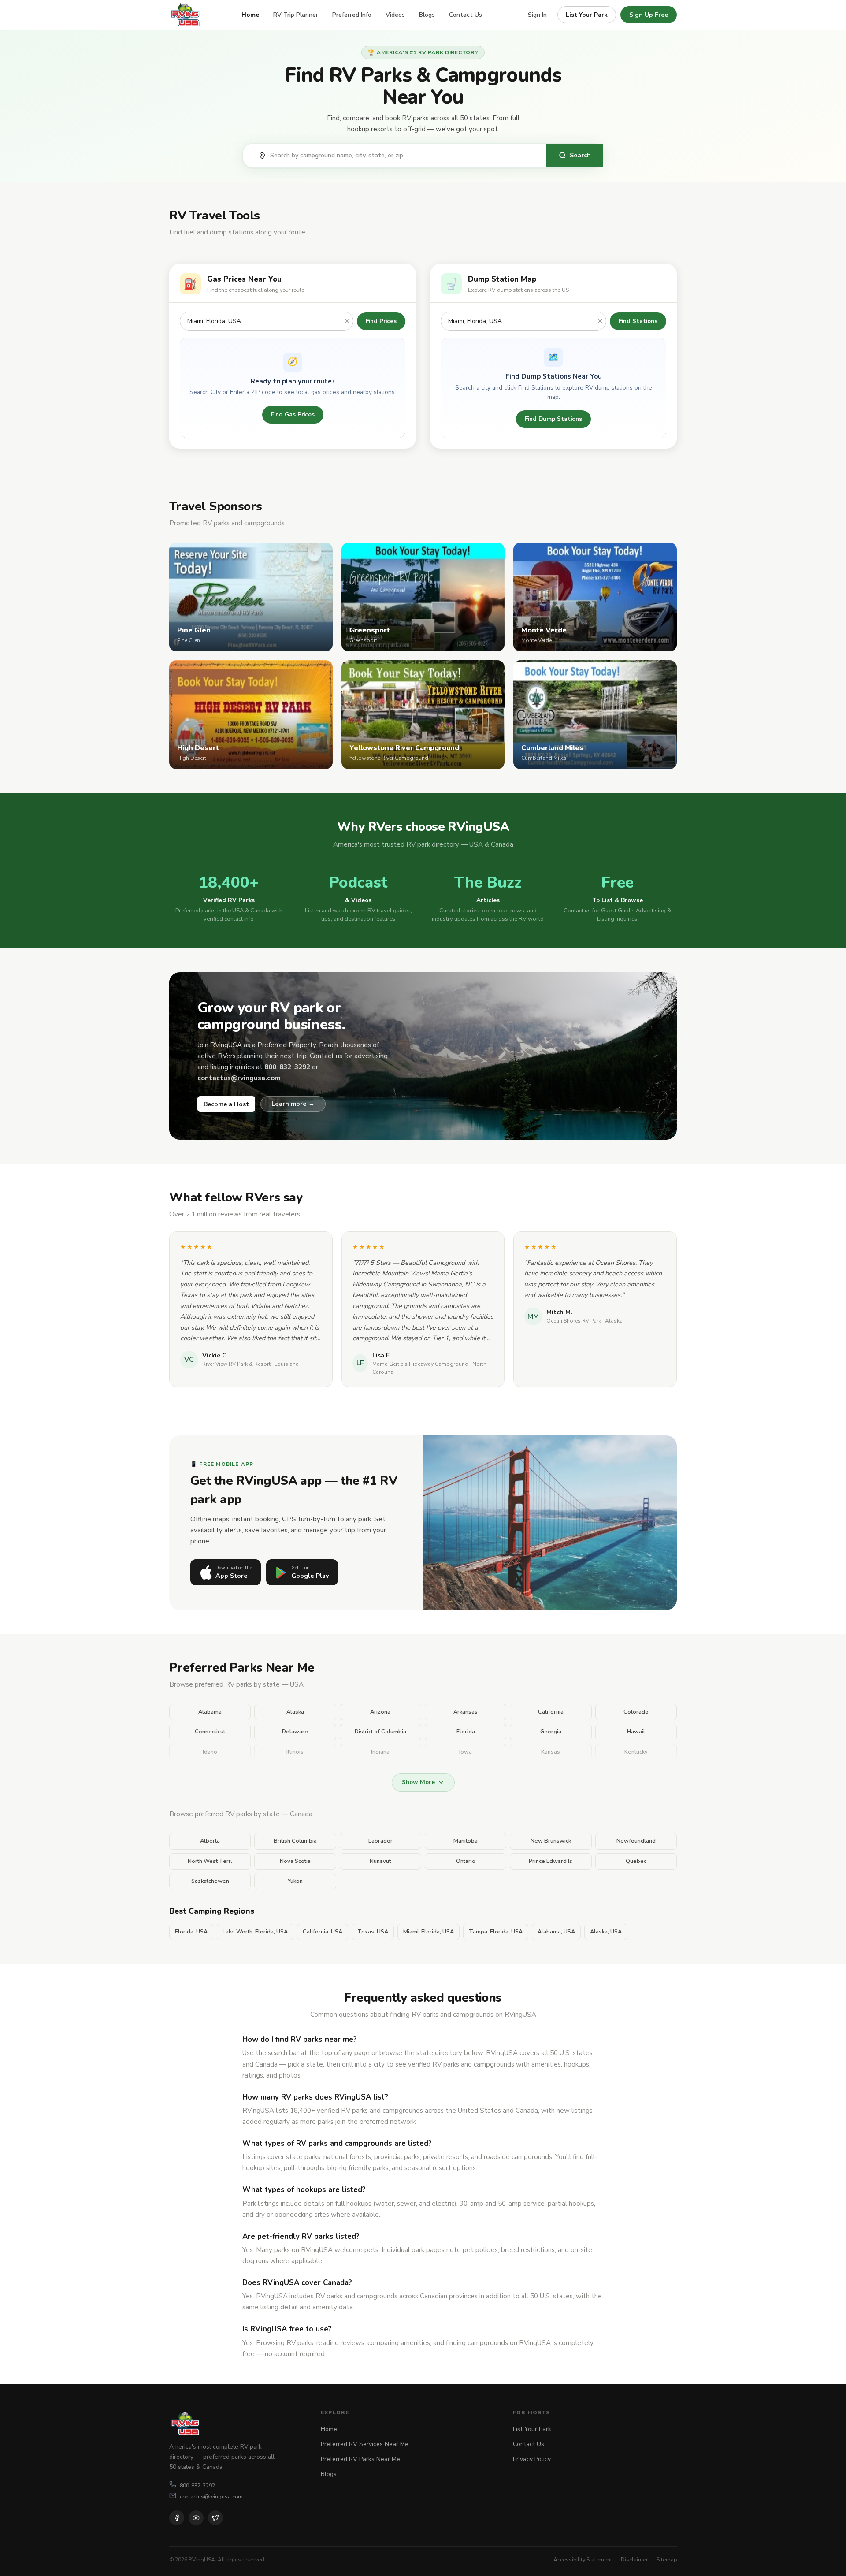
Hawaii (636, 1732)
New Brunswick (551, 1841)
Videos (395, 15)
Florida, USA (191, 1932)
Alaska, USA (606, 1932)
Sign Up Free (649, 15)
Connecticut (210, 1732)
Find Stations (638, 321)
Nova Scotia (295, 1861)
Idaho (210, 1752)
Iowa (466, 1752)
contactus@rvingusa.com (211, 2496)
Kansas (551, 1752)
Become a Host (226, 1104)
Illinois (295, 1752)
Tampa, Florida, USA (496, 1932)
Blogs (427, 15)
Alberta (210, 1841)
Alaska (295, 1712)
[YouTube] (196, 2518)
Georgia (551, 1732)
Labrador (380, 1841)
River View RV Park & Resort (236, 1364)
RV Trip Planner (296, 15)
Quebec (636, 1861)
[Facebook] (177, 2518)
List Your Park (587, 15)
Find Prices (381, 321)
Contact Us (466, 15)
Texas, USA (373, 1932)
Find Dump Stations (553, 419)
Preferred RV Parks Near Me (360, 2459)
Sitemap (667, 2559)
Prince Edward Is (551, 1861)
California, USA (323, 1932)
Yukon (295, 1881)
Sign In (537, 15)
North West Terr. (210, 1861)
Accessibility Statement (583, 2559)
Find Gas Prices (293, 414)
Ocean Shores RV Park (574, 1321)
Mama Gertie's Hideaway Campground (420, 1364)
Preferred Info (352, 15)
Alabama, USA (556, 1932)
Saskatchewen (210, 1881)
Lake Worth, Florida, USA (255, 1932)
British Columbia (295, 1841)
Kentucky (636, 1752)
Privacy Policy (532, 2459)
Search (580, 155)
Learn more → (293, 1104)
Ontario (466, 1861)
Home (250, 15)
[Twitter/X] (215, 2518)
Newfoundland (636, 1841)
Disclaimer (634, 2559)
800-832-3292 (197, 2485)
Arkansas (466, 1712)
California (551, 1712)
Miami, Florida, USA (429, 1932)
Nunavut (380, 1861)
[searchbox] (404, 156)
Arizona (380, 1712)
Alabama (210, 1712)
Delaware (295, 1732)
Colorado (636, 1712)
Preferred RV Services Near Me (365, 2444)
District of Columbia (380, 1732)
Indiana (380, 1752)
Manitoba (466, 1841)
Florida (466, 1732)
